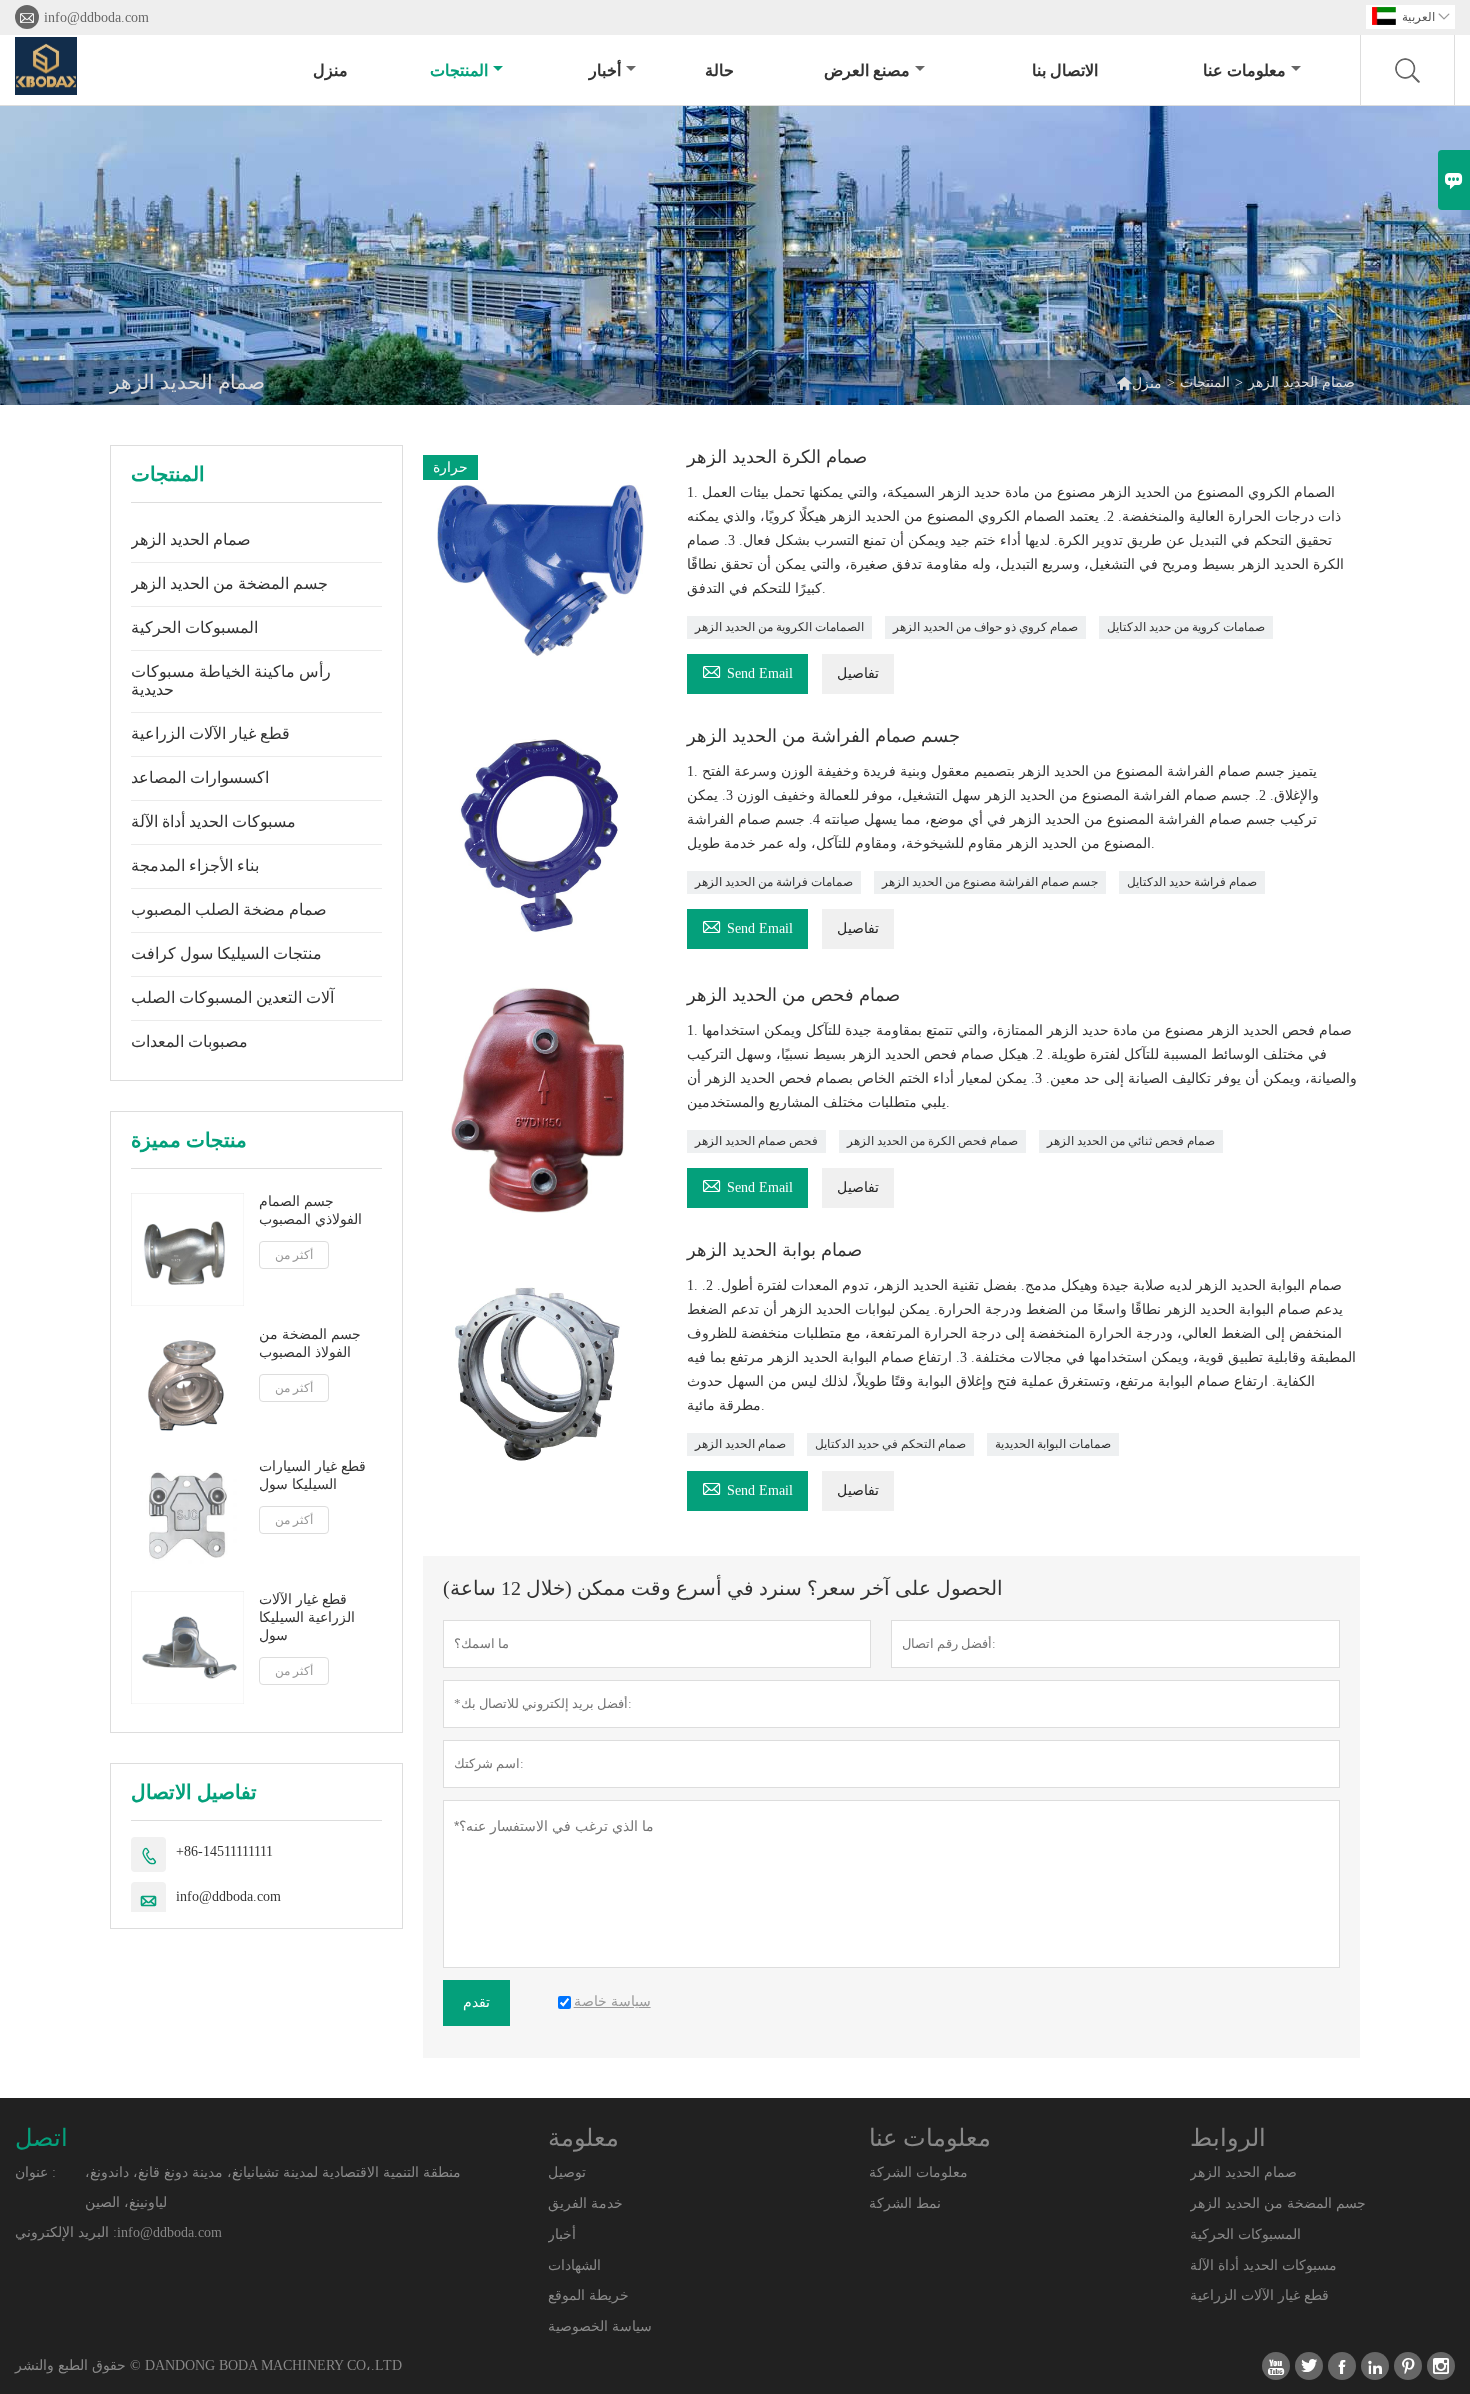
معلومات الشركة (918, 2172)
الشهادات (574, 2265)
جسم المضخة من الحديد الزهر (229, 583)
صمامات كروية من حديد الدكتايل (1186, 627)
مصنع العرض (867, 70)
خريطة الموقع (588, 2295)
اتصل (41, 2138)
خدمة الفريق (585, 2203)
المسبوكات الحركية (194, 627)
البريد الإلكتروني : (66, 2232)
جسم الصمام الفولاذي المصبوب (310, 1210)
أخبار (605, 70)
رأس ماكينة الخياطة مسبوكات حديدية (231, 680)
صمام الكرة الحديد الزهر (777, 457)
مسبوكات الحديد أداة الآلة (213, 821)
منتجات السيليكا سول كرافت (226, 953)
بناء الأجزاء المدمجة (195, 865)
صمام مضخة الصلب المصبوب (229, 909)
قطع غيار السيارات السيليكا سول (312, 1475)
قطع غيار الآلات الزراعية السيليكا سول (307, 1617)
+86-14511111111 (224, 1851)
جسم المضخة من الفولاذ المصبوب (310, 1343)
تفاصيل (858, 673)
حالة (719, 70)
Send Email (747, 670)
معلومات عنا (1244, 70)
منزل (330, 70)
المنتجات (459, 70)
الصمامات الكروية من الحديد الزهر (779, 627)
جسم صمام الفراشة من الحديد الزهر (823, 736)
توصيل (567, 2172)
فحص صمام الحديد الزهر (756, 1141)
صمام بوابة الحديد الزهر (774, 1250)
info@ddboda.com (96, 17)
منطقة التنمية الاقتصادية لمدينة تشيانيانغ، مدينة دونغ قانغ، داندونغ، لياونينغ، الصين (273, 2187)
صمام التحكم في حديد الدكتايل (890, 1444)
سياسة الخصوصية (600, 2326)
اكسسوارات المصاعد (200, 777)
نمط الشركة (905, 2203)
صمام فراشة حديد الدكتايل (1192, 882)
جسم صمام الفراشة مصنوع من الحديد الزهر (990, 882)
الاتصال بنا (1065, 70)
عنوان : (35, 2172)
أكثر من (294, 1255)
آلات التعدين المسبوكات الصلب (232, 997)
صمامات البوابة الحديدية (1053, 1444)
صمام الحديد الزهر (191, 539)
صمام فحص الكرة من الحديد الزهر (932, 1141)
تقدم (476, 2002)
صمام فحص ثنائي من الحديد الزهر (1131, 1141)
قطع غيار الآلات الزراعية (210, 733)
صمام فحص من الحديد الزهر (793, 995)
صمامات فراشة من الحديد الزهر (774, 882)
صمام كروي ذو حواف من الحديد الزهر (985, 627)
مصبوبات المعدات (189, 1041)
